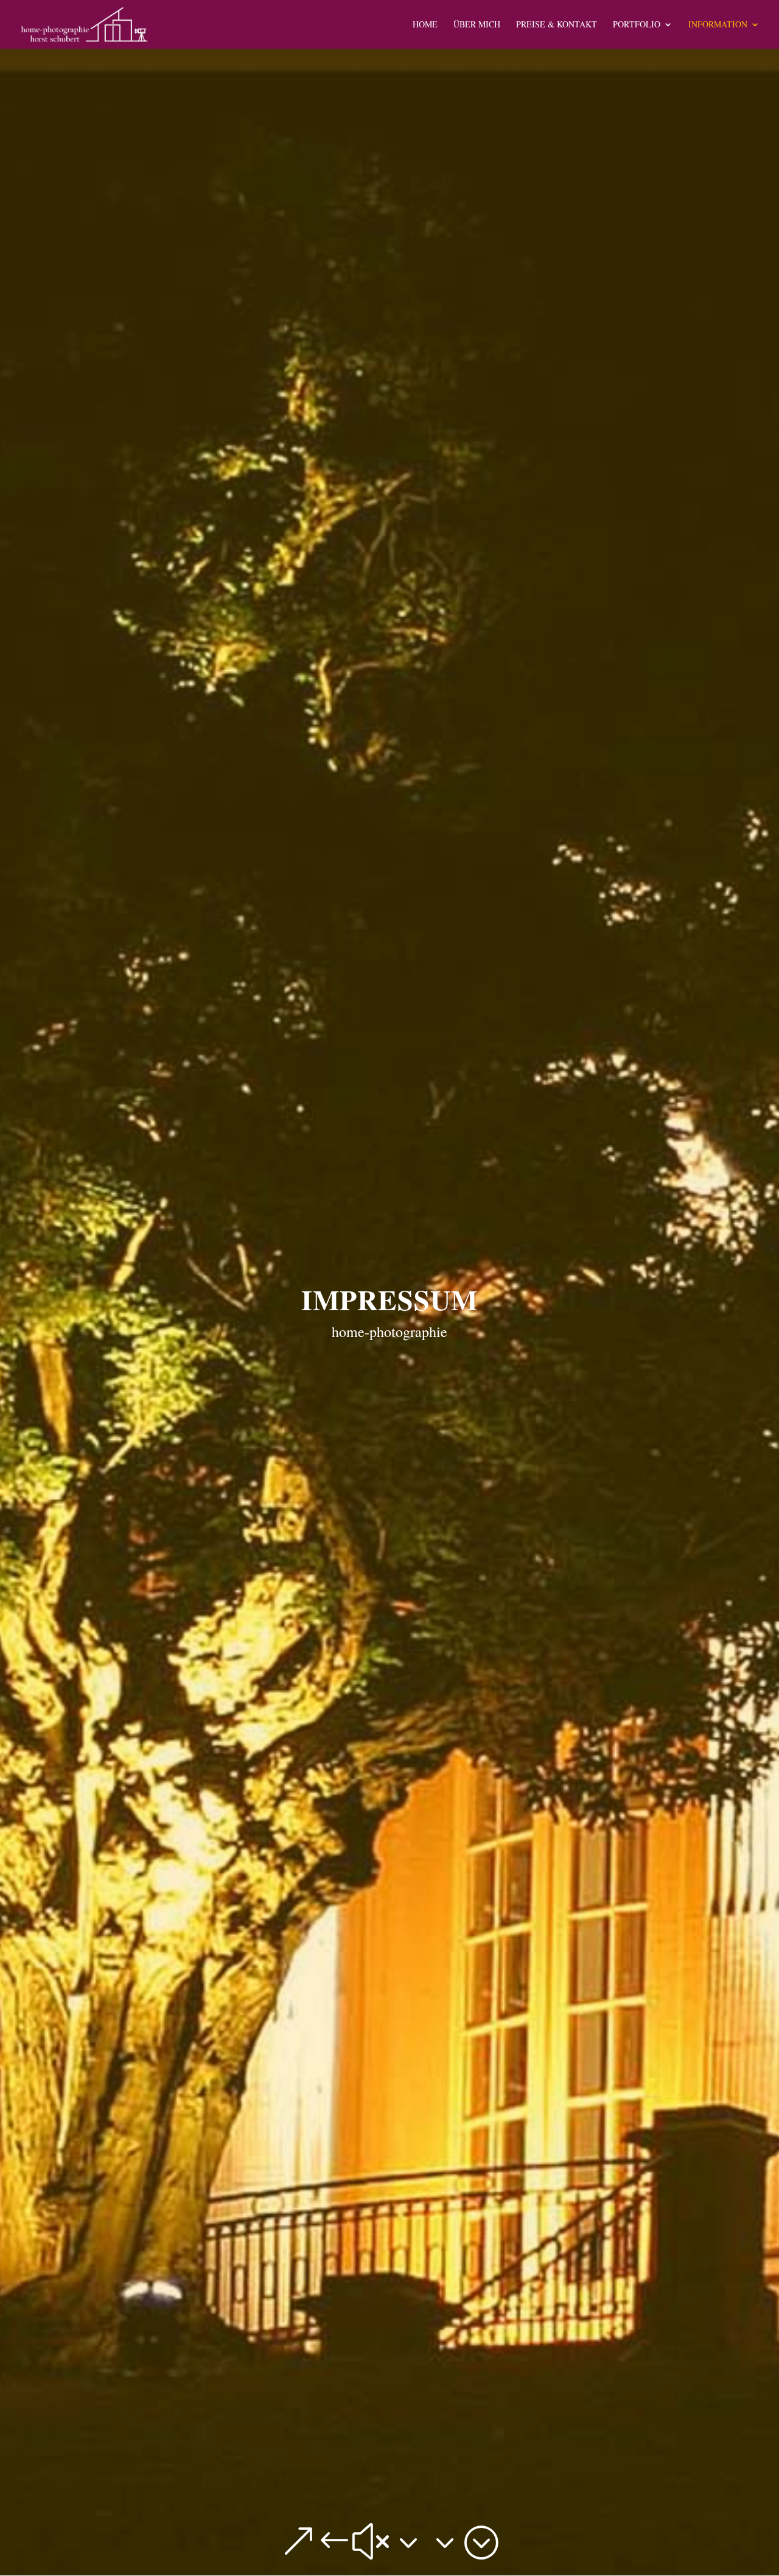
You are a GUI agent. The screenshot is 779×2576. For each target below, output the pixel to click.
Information (718, 25)
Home (425, 25)
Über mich (477, 25)
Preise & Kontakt (557, 25)
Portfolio (637, 25)
